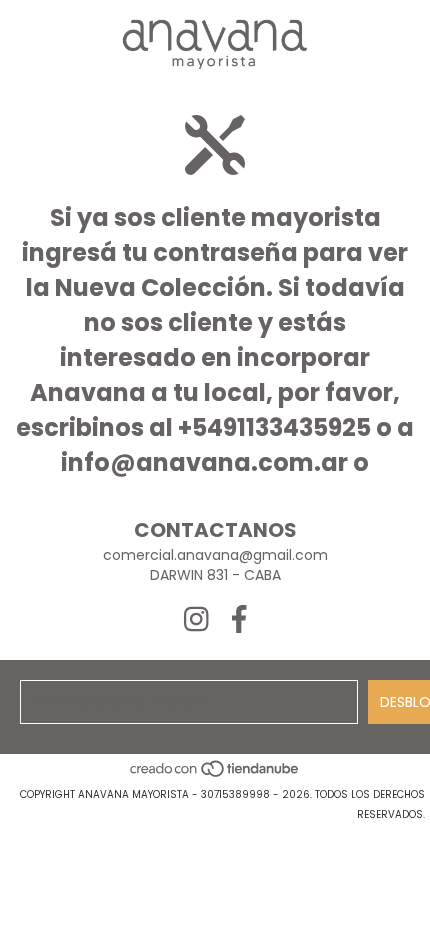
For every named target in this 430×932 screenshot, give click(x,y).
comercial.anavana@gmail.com (215, 555)
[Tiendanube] (215, 774)
